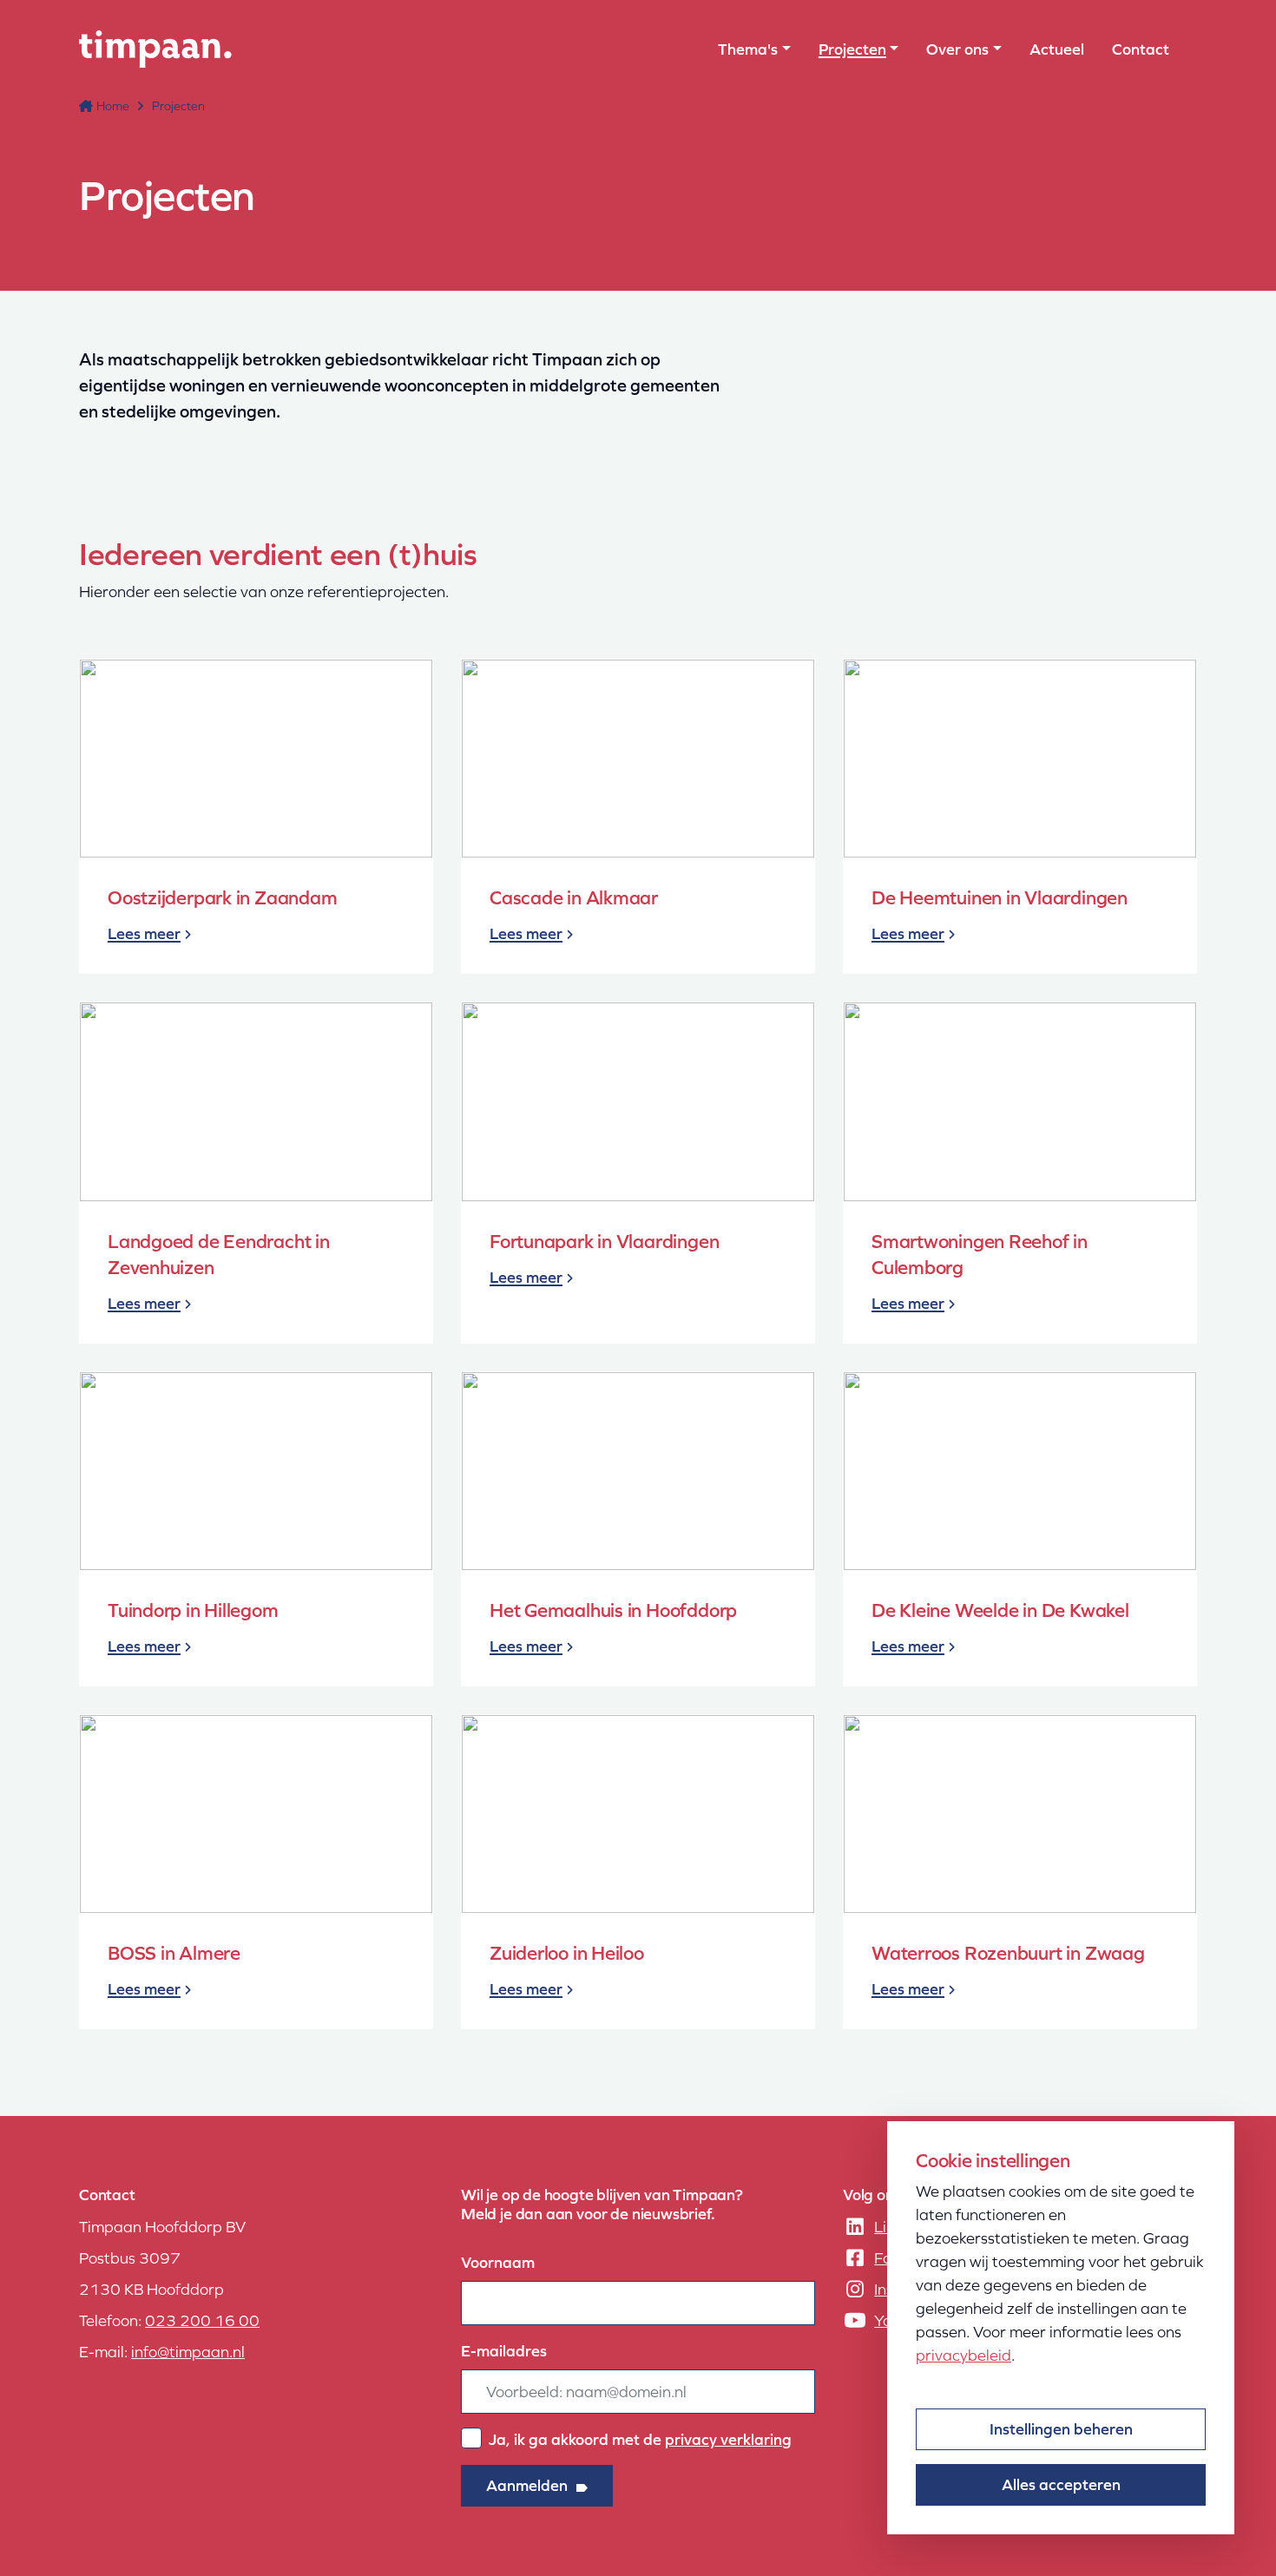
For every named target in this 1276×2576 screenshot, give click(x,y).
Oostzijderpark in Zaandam (223, 898)
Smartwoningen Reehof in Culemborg (980, 1255)
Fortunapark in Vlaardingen (604, 1242)
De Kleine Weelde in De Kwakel (1000, 1610)
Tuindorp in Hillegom (193, 1610)
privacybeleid (964, 2355)
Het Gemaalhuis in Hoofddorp (613, 1610)
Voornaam (498, 2262)
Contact (1141, 49)
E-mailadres (504, 2351)
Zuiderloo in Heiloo (567, 1953)
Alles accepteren (1061, 2484)
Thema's (748, 49)
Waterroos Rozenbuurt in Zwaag (1008, 1953)
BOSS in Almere (174, 1953)
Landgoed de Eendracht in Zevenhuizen (219, 1255)
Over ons (957, 49)
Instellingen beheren (1061, 2429)
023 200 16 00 (202, 2320)
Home (113, 106)
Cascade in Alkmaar (574, 898)
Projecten (852, 49)
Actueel (1057, 49)
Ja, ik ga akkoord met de (640, 2439)
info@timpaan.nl (188, 2352)
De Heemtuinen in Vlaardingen (1000, 898)
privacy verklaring (728, 2439)
